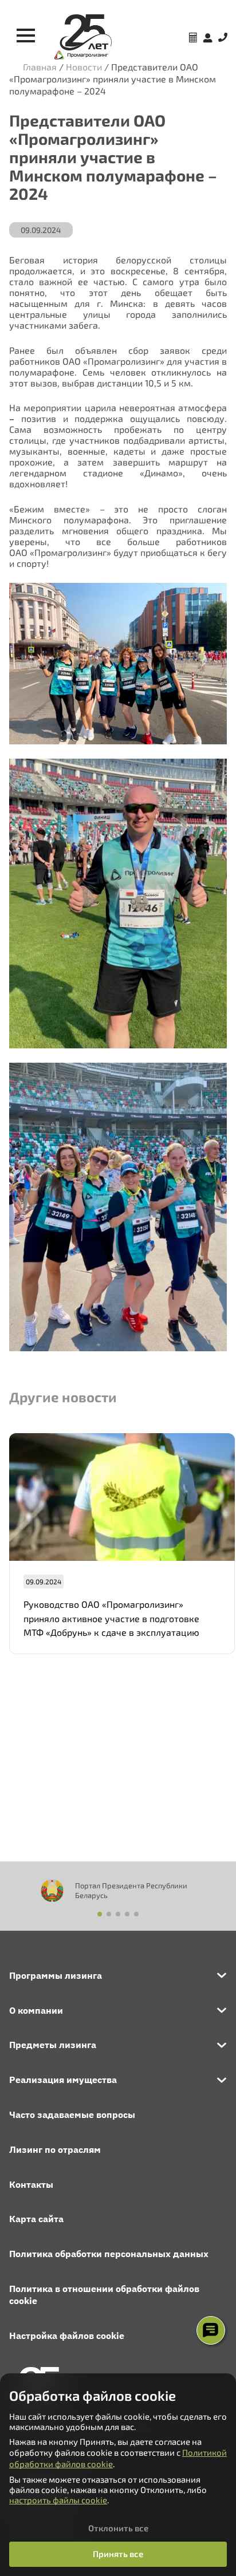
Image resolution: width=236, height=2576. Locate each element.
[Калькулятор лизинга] (193, 39)
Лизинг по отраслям (55, 2149)
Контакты (31, 2184)
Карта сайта (36, 2219)
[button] (100, 1914)
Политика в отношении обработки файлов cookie (104, 2295)
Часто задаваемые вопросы (72, 2115)
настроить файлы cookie (58, 2500)
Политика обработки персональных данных (109, 2254)
